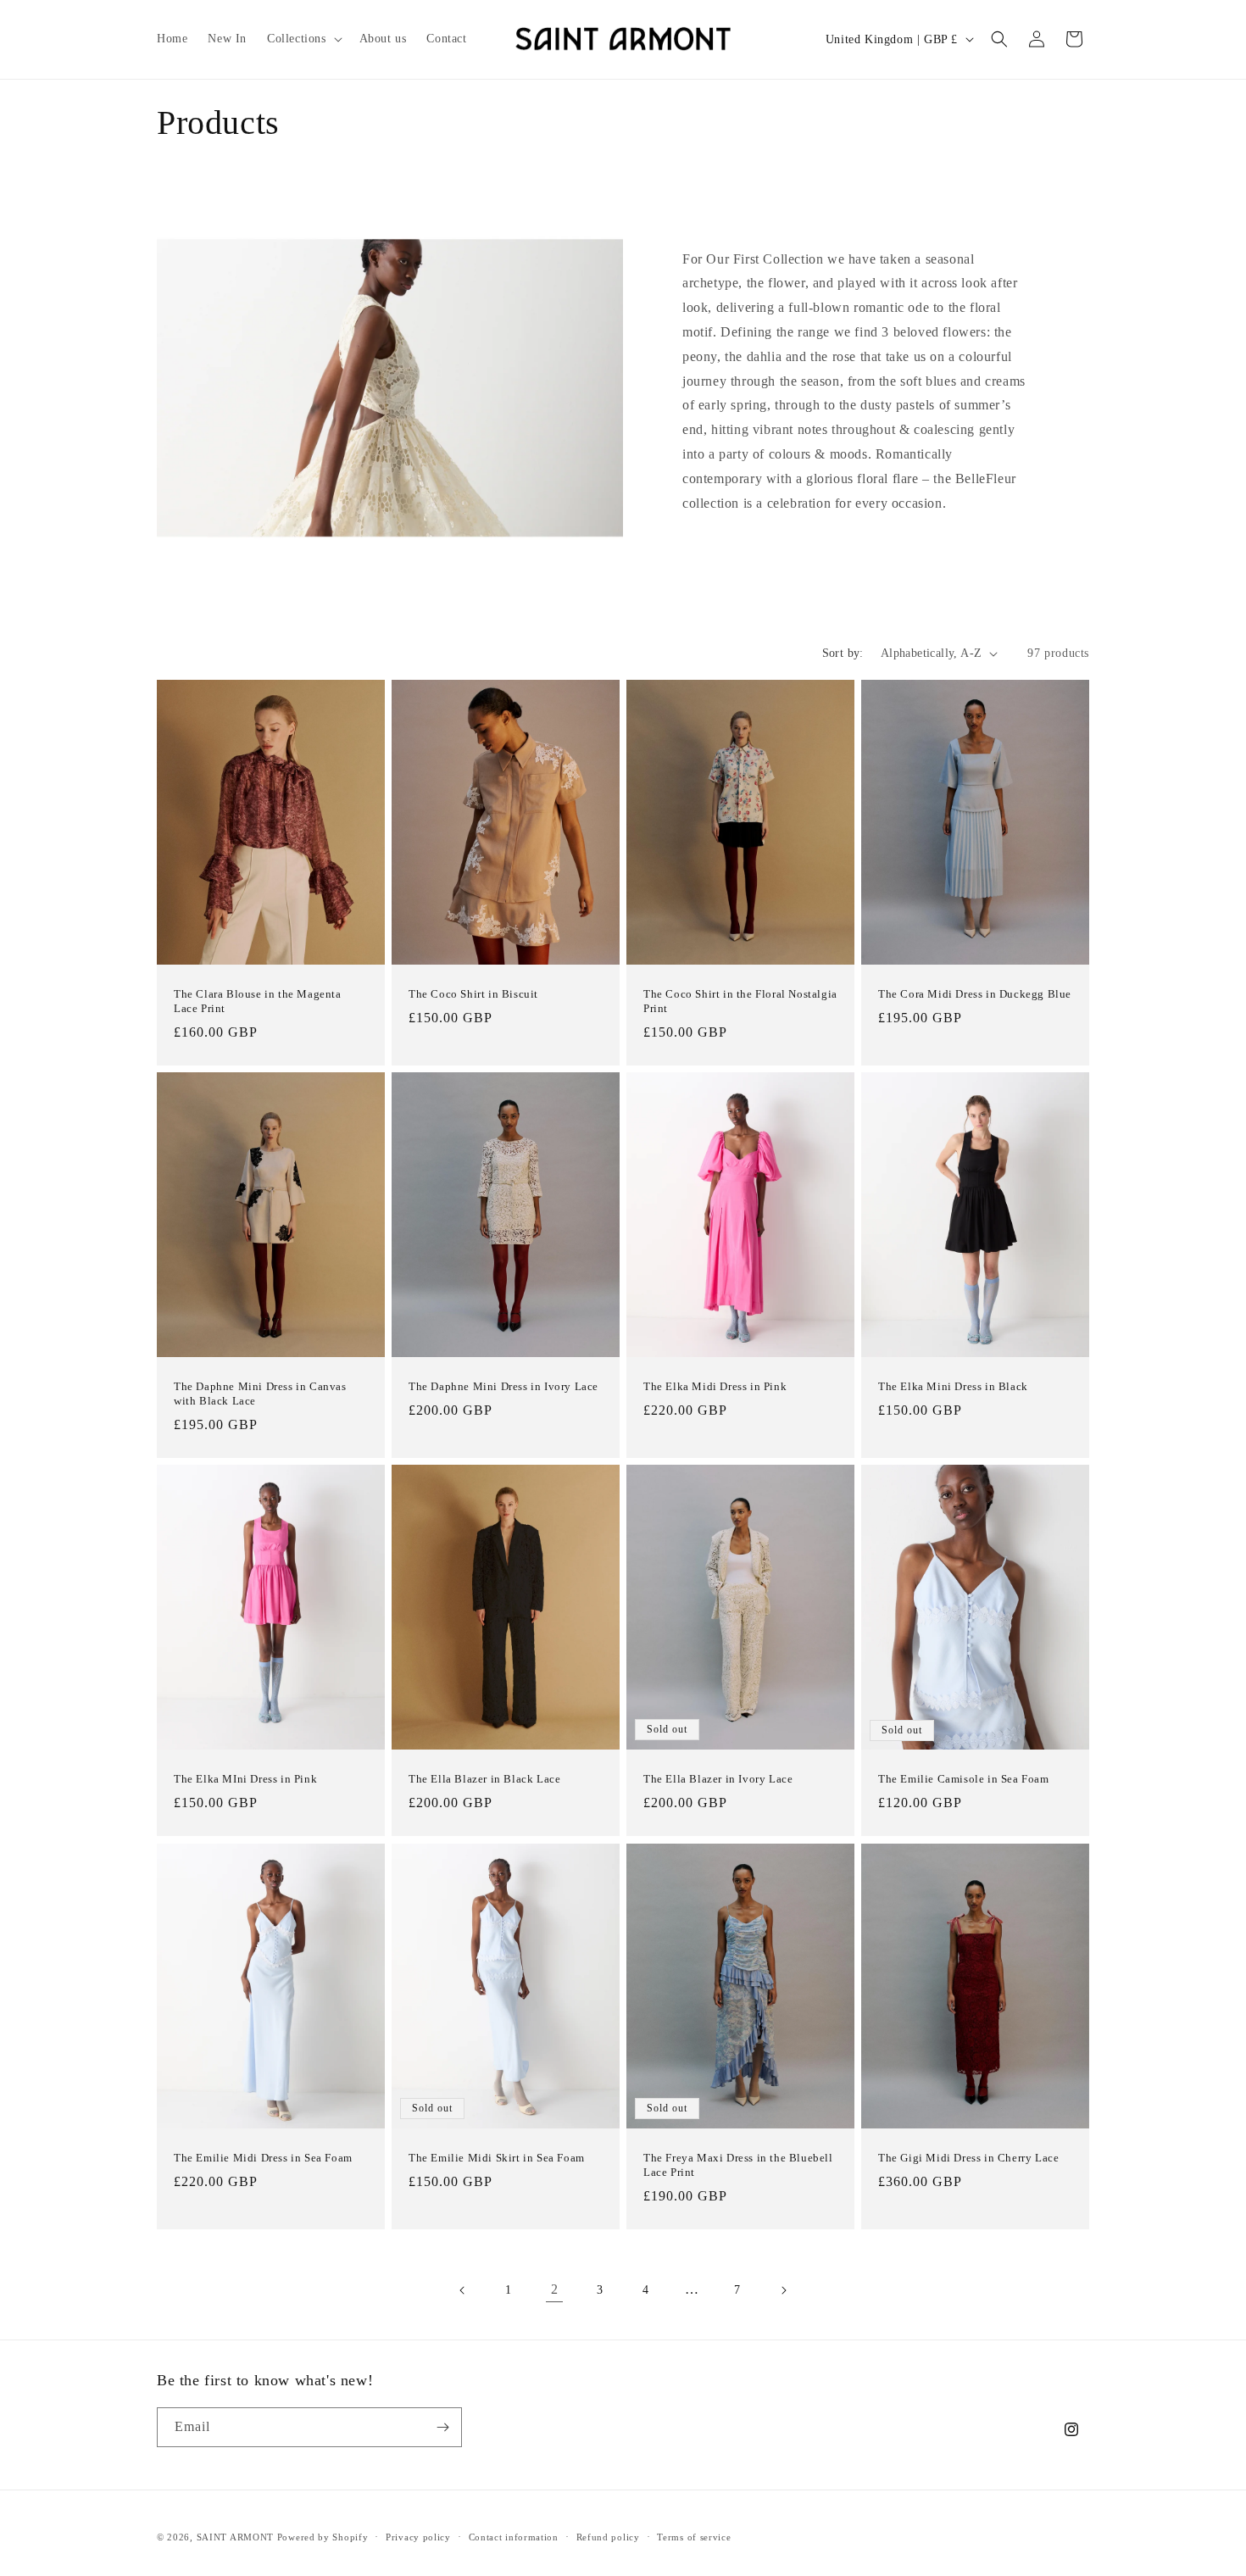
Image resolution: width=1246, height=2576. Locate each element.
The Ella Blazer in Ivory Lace (718, 1780)
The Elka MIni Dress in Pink (245, 1780)
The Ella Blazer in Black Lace (484, 1780)
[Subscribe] (442, 2427)
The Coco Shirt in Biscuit (473, 995)
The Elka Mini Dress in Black (953, 1387)
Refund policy (608, 2537)
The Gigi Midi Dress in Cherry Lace (968, 2158)
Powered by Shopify (323, 2537)
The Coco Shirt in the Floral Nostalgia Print (740, 1002)
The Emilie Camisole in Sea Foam (964, 1780)
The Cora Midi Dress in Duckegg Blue (975, 995)
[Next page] (783, 2290)
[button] (303, 39)
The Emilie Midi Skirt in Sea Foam (497, 2158)
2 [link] (555, 2289)
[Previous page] (463, 2290)
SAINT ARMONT (235, 2537)
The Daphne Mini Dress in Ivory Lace (503, 1387)
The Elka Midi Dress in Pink (715, 1386)
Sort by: (843, 653)
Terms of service (694, 2537)
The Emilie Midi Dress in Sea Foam (263, 2158)
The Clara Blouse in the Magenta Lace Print (258, 1002)
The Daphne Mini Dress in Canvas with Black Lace (260, 1394)
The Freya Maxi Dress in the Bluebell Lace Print (738, 2165)
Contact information (514, 2537)
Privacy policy (418, 2537)
